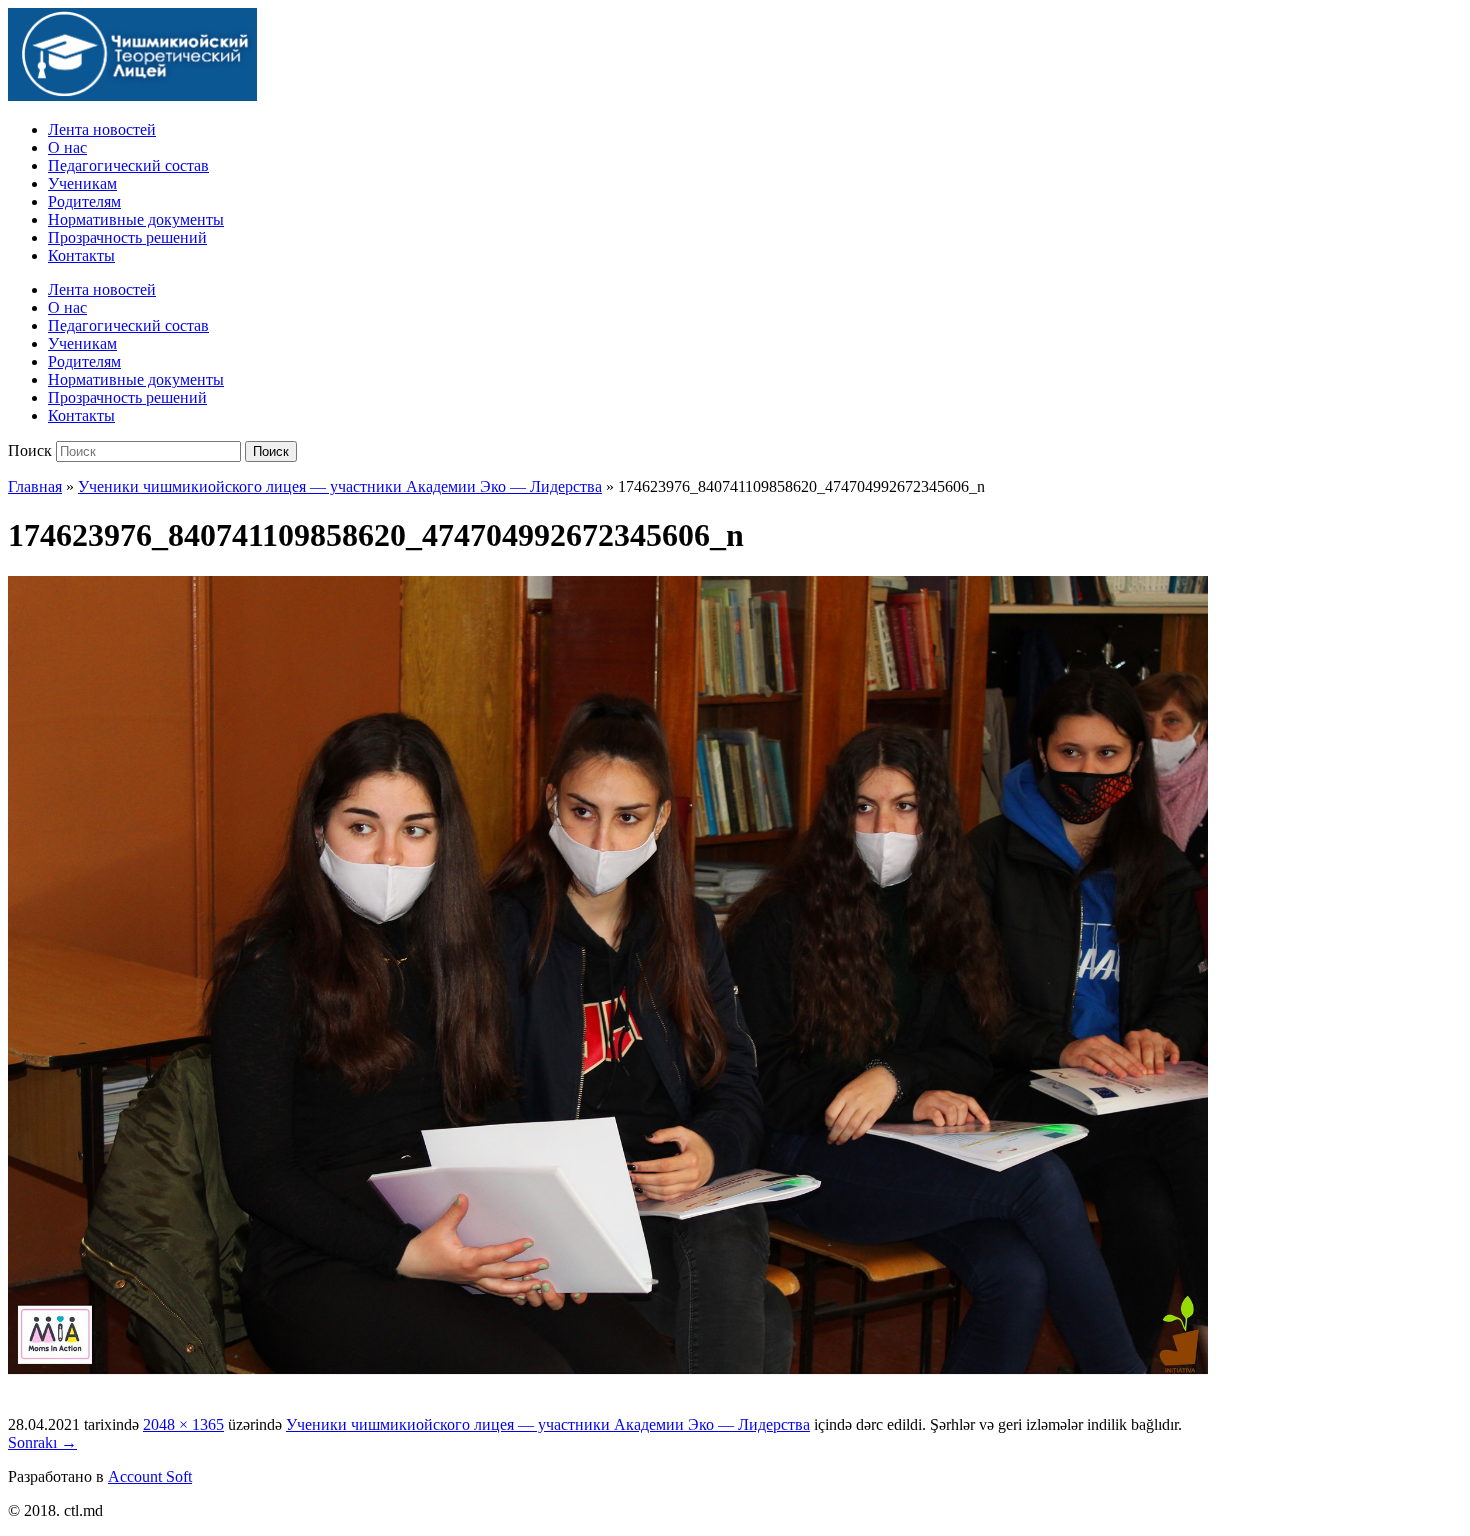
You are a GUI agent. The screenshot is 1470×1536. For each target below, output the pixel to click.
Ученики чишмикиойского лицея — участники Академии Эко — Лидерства (340, 486)
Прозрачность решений (127, 237)
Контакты (81, 255)
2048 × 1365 (183, 1424)
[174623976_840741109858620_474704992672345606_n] (608, 1370)
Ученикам (82, 183)
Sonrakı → (42, 1442)
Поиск (30, 450)
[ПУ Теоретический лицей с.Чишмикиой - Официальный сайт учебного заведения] (132, 95)
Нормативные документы (136, 219)
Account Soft (150, 1476)
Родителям (84, 201)
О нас (67, 147)
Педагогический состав (128, 165)
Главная (35, 486)
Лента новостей (102, 129)
